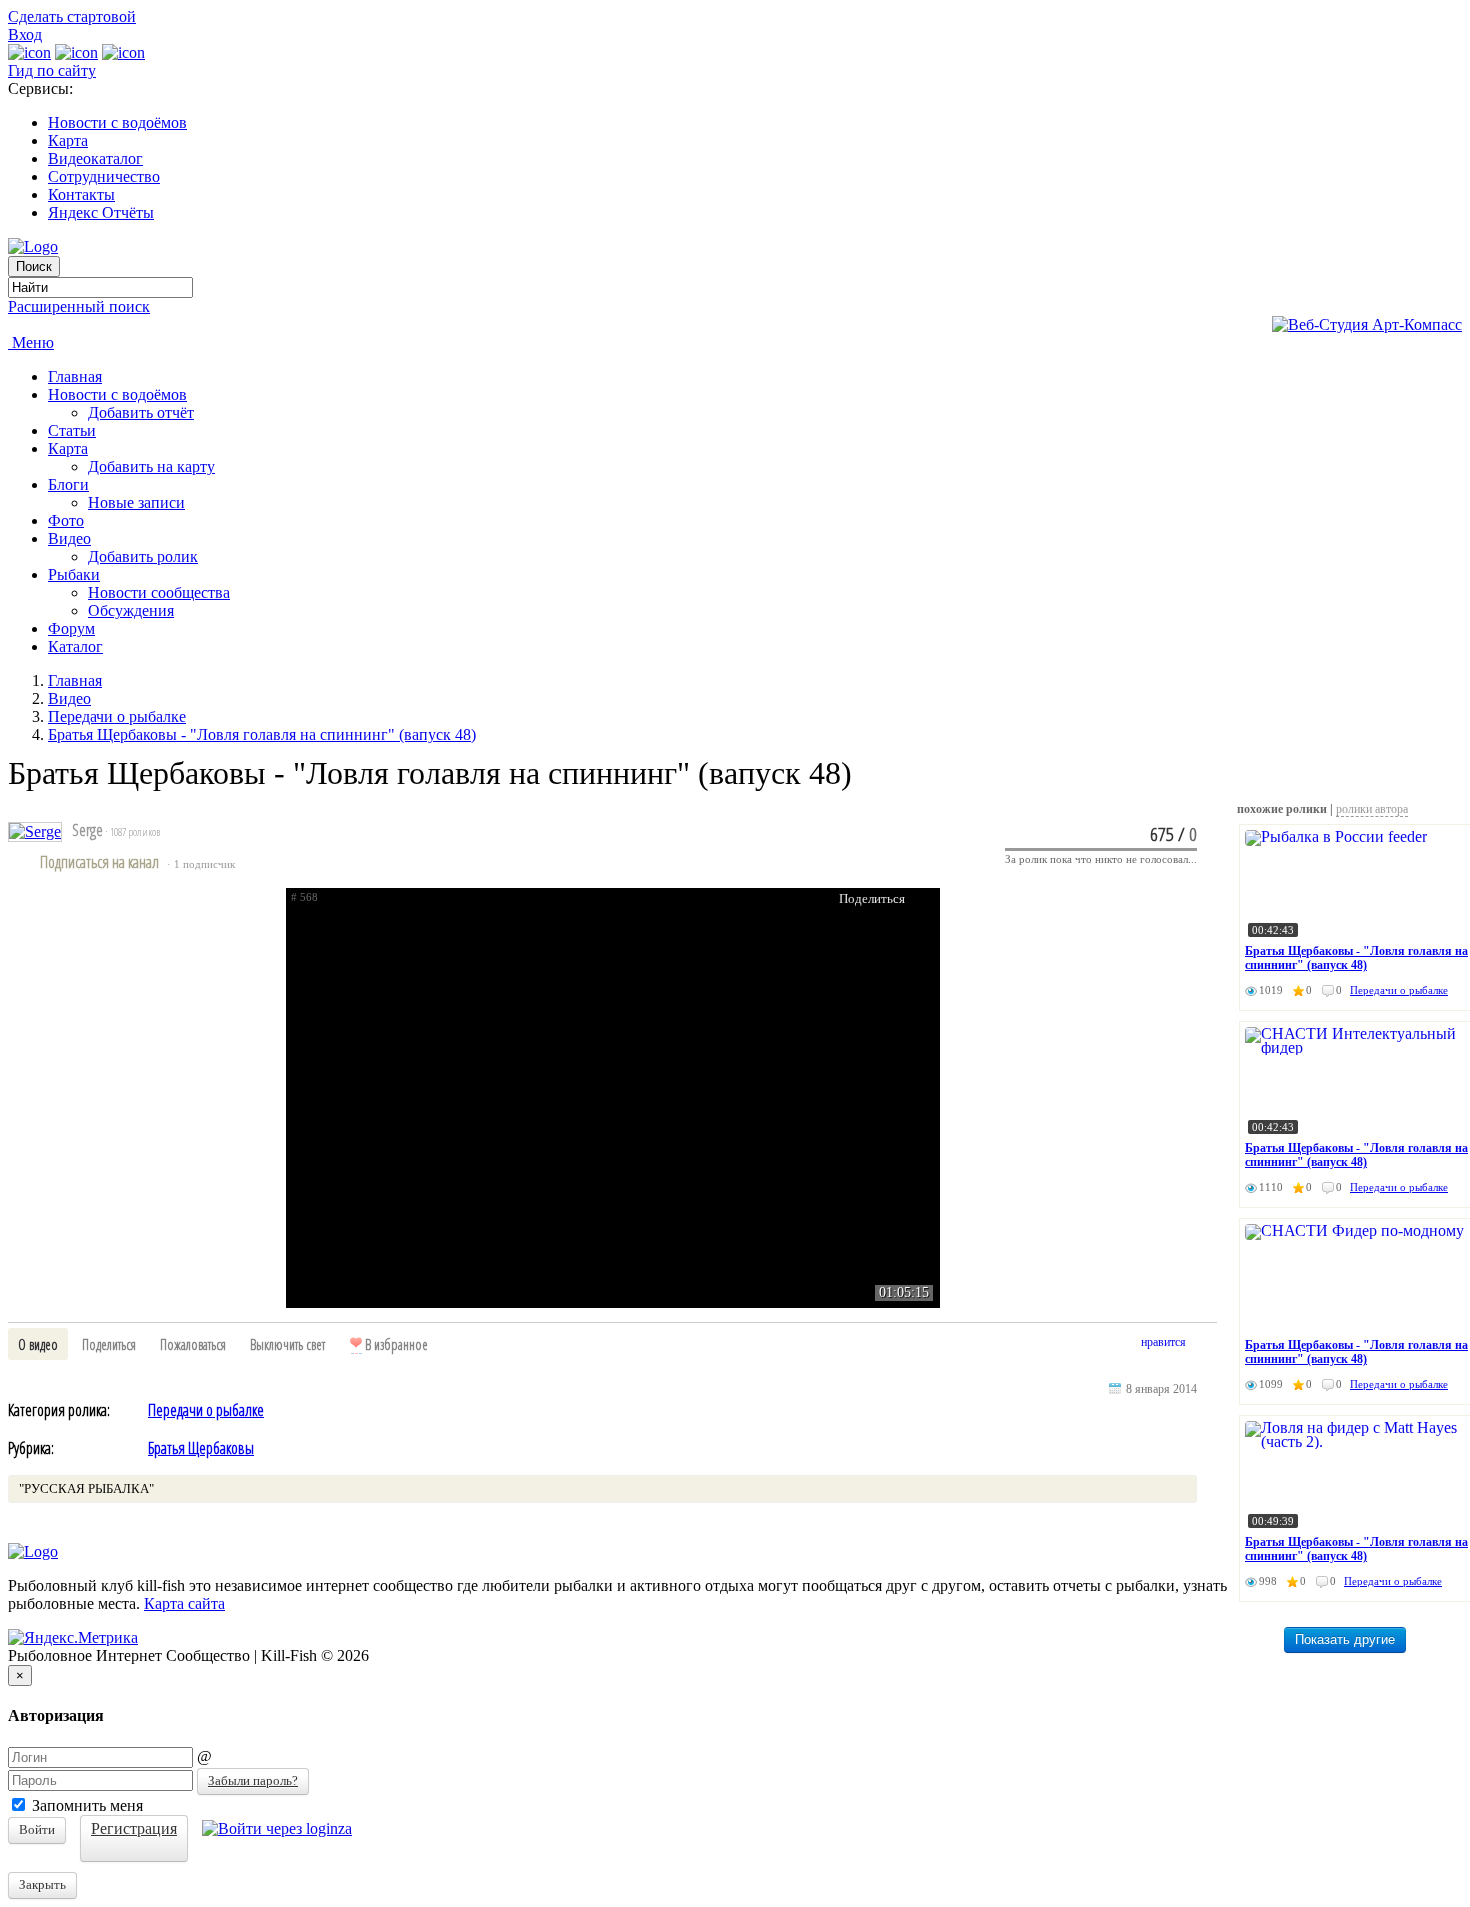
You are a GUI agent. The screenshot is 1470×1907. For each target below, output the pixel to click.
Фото (66, 520)
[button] (38, 1344)
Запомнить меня (85, 1805)
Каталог (75, 646)
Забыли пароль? (253, 1780)
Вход (25, 34)
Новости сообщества (159, 592)
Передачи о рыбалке (117, 716)
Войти (37, 1829)
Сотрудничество (104, 176)
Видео (69, 538)
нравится (1163, 1342)
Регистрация (134, 1828)
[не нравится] (1206, 1345)
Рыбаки (74, 574)
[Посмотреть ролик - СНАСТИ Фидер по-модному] (1357, 1278)
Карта (68, 140)
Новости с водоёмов (117, 122)
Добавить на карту (151, 466)
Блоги (68, 484)
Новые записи (136, 502)
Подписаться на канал (99, 862)
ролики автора (1372, 809)
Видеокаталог (95, 158)
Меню (31, 342)
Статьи (72, 430)
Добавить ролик (143, 556)
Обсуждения (131, 610)
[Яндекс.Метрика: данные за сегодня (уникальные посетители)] (73, 1638)
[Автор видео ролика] (35, 832)
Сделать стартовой (72, 16)
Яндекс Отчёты (101, 212)
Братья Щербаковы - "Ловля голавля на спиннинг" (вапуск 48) (262, 734)
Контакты (81, 194)
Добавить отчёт (141, 412)
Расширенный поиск (79, 306)
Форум (71, 628)
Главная (75, 376)
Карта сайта (184, 1603)
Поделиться (872, 898)
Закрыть (42, 1884)
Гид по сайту (52, 70)
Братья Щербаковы (201, 1448)
